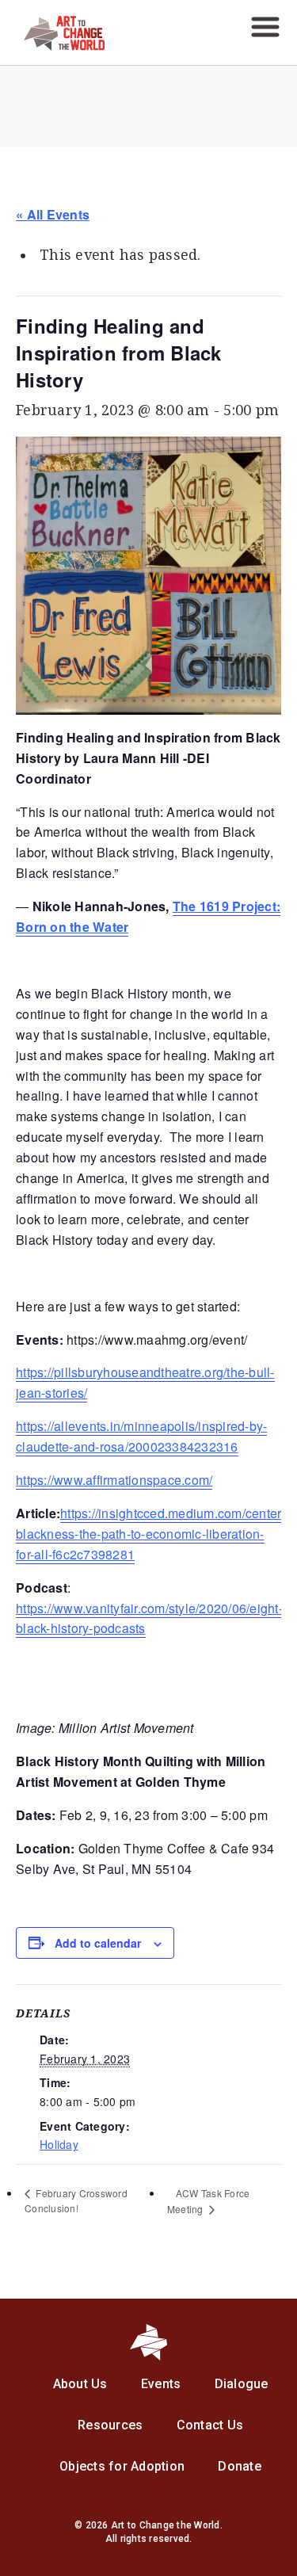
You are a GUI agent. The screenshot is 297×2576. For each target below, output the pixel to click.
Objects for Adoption (122, 2466)
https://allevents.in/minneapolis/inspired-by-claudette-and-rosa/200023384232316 (141, 1436)
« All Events (53, 214)
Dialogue (242, 2384)
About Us (80, 2384)
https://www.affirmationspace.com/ (114, 1480)
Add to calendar (98, 1943)
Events (161, 2384)
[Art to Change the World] (52, 46)
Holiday (59, 2144)
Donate (240, 2466)
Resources (110, 2425)
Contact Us (210, 2425)
